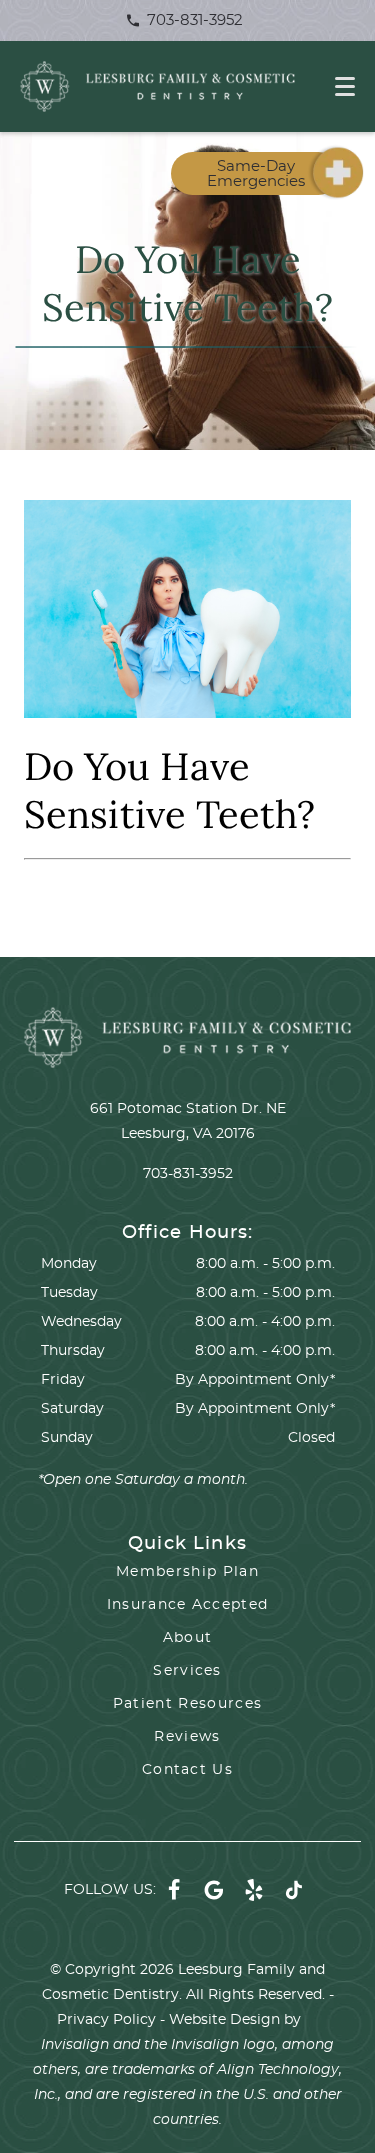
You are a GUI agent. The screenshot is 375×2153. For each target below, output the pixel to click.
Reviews (187, 1737)
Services (187, 1671)
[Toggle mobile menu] (345, 86)
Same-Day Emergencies (256, 174)
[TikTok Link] (294, 1890)
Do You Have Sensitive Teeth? (169, 790)
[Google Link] (214, 1890)
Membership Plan (187, 1572)
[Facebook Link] (174, 1890)
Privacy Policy (106, 2020)
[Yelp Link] (254, 1890)
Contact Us (187, 1770)
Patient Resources (188, 1704)
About (188, 1638)
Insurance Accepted (188, 1605)
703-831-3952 (193, 20)
